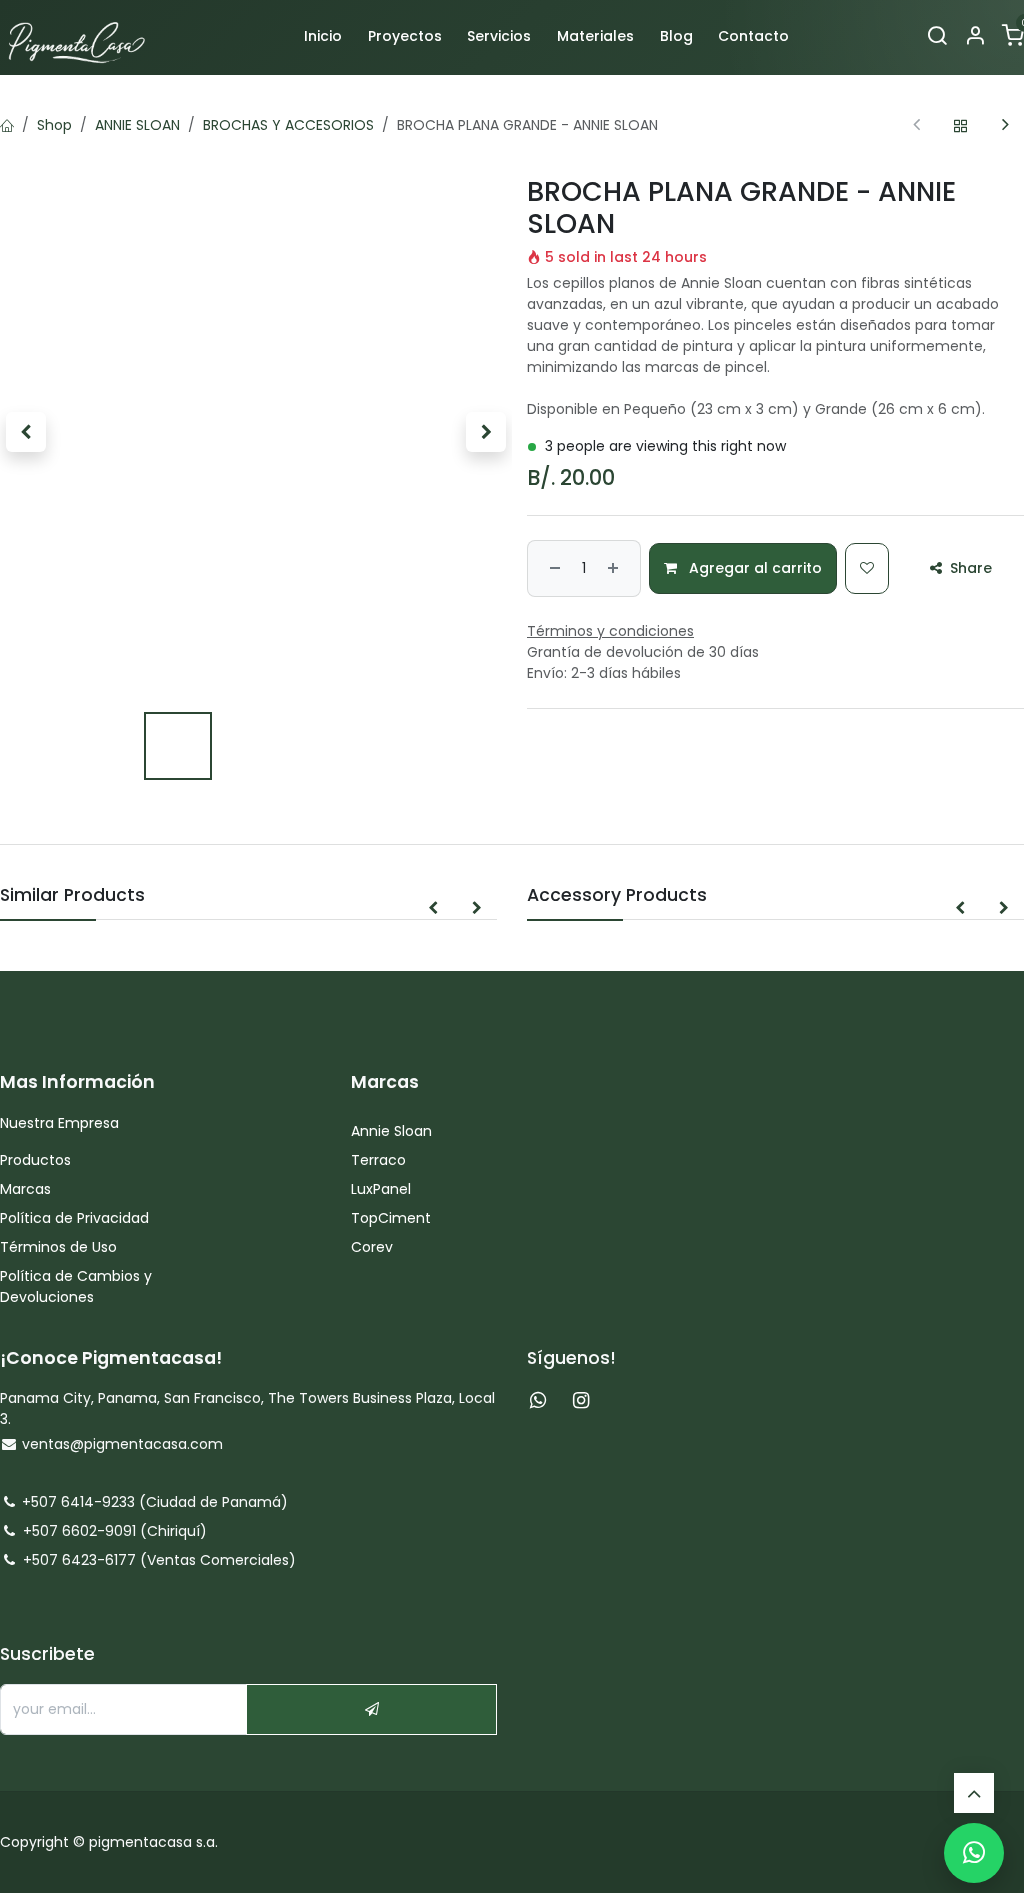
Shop (54, 125)
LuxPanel (381, 1189)
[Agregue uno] (615, 568)
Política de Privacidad (74, 1218)
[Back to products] (961, 125)
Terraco (378, 1160)
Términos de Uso (60, 1247)
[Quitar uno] (552, 568)
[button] (25, 432)
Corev (372, 1247)
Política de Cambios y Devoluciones (76, 1286)
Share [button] (969, 568)
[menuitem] (323, 36)
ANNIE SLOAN (137, 125)
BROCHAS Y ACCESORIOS (288, 125)
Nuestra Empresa (59, 1123)
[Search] (937, 36)
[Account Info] (975, 36)
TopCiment (391, 1218)
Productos (37, 1160)
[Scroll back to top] (974, 1793)
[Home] (7, 125)
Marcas (25, 1189)
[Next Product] (1005, 125)
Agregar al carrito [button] (753, 568)
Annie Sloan (393, 1131)
